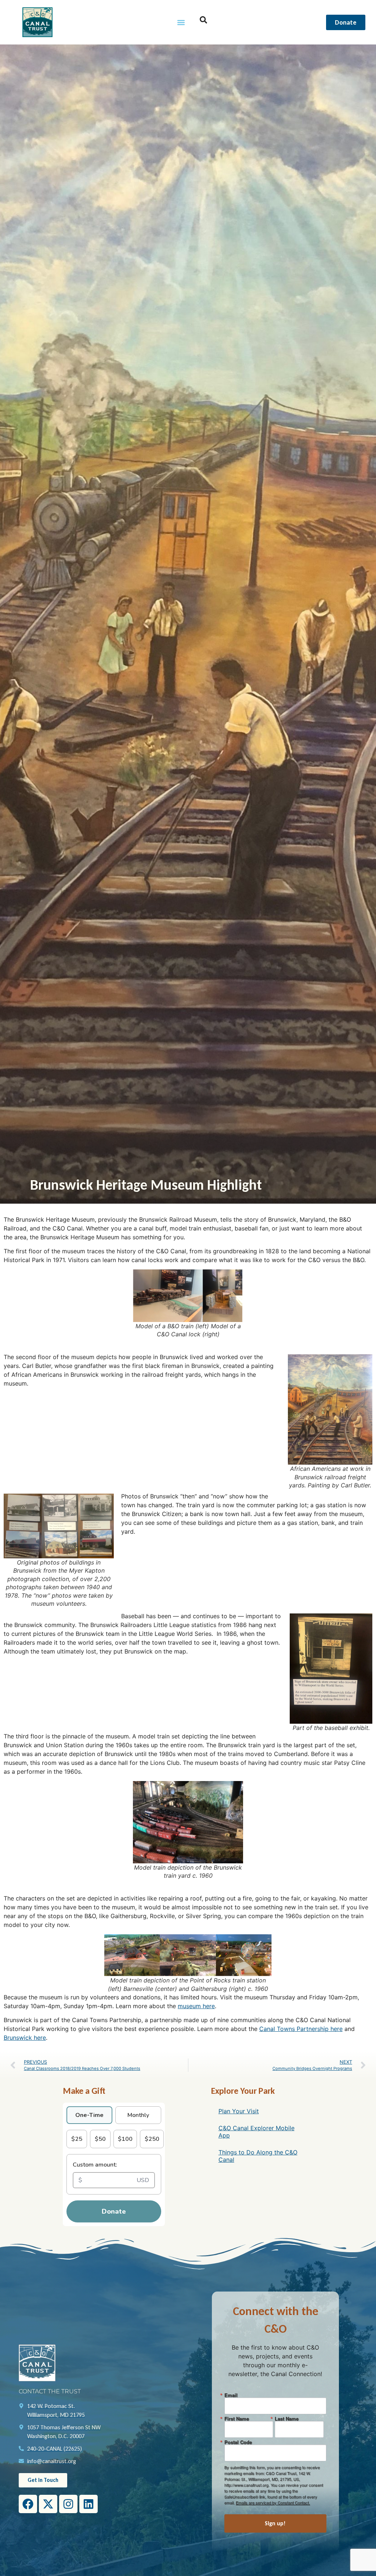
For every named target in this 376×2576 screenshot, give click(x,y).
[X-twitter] (48, 2504)
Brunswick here (25, 2038)
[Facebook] (28, 2504)
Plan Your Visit (239, 2111)
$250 (152, 2139)
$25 (77, 2139)
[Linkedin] (88, 2504)
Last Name (287, 2419)
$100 (125, 2139)
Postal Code (238, 2442)
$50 (100, 2139)
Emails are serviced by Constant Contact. (273, 2502)
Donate (114, 2211)
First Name (237, 2419)
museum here (196, 2006)
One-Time (89, 2115)
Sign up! (275, 2523)
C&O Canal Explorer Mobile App (256, 2132)
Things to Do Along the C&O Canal (258, 2156)
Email (231, 2395)
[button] (181, 22)
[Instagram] (68, 2504)
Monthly (138, 2115)
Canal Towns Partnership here (301, 2029)
